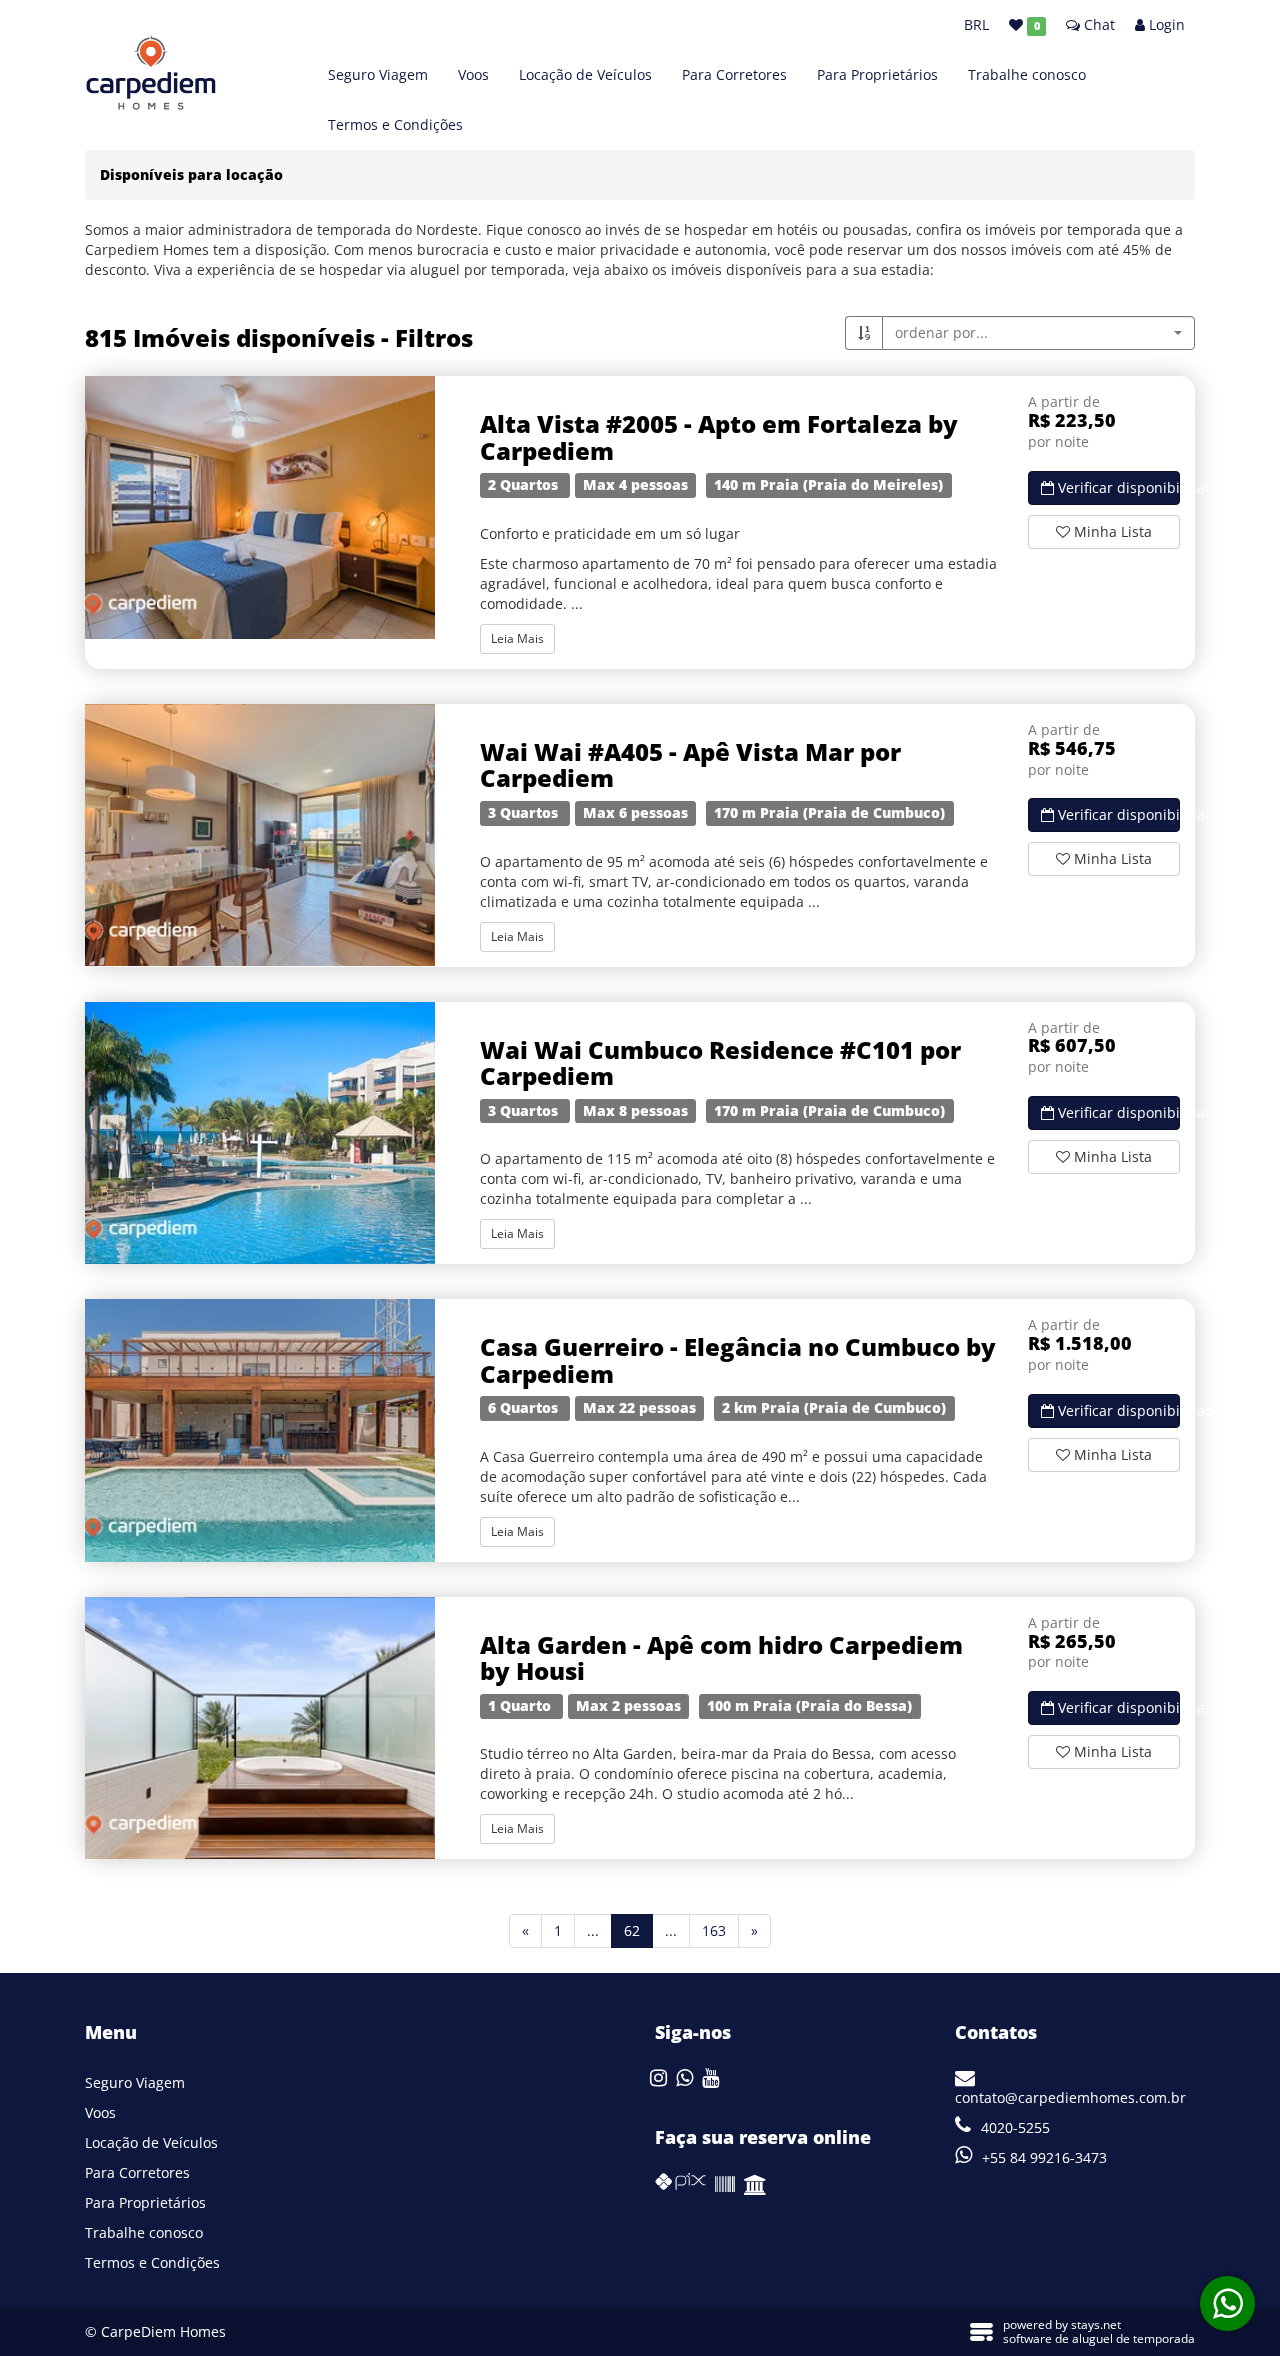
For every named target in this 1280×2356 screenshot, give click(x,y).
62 (638, 1930)
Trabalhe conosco (1027, 74)
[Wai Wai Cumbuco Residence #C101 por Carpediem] (260, 1133)
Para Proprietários (877, 74)
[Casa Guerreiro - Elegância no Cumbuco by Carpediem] (260, 1430)
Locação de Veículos (585, 74)
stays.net (1096, 2324)
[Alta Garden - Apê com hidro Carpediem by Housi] (260, 1728)
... (593, 1930)
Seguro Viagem (378, 74)
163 (714, 1930)
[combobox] (1038, 333)
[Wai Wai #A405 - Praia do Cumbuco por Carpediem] (260, 835)
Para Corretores (734, 74)
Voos (473, 74)
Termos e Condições (395, 124)
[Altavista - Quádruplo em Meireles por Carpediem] (260, 507)
